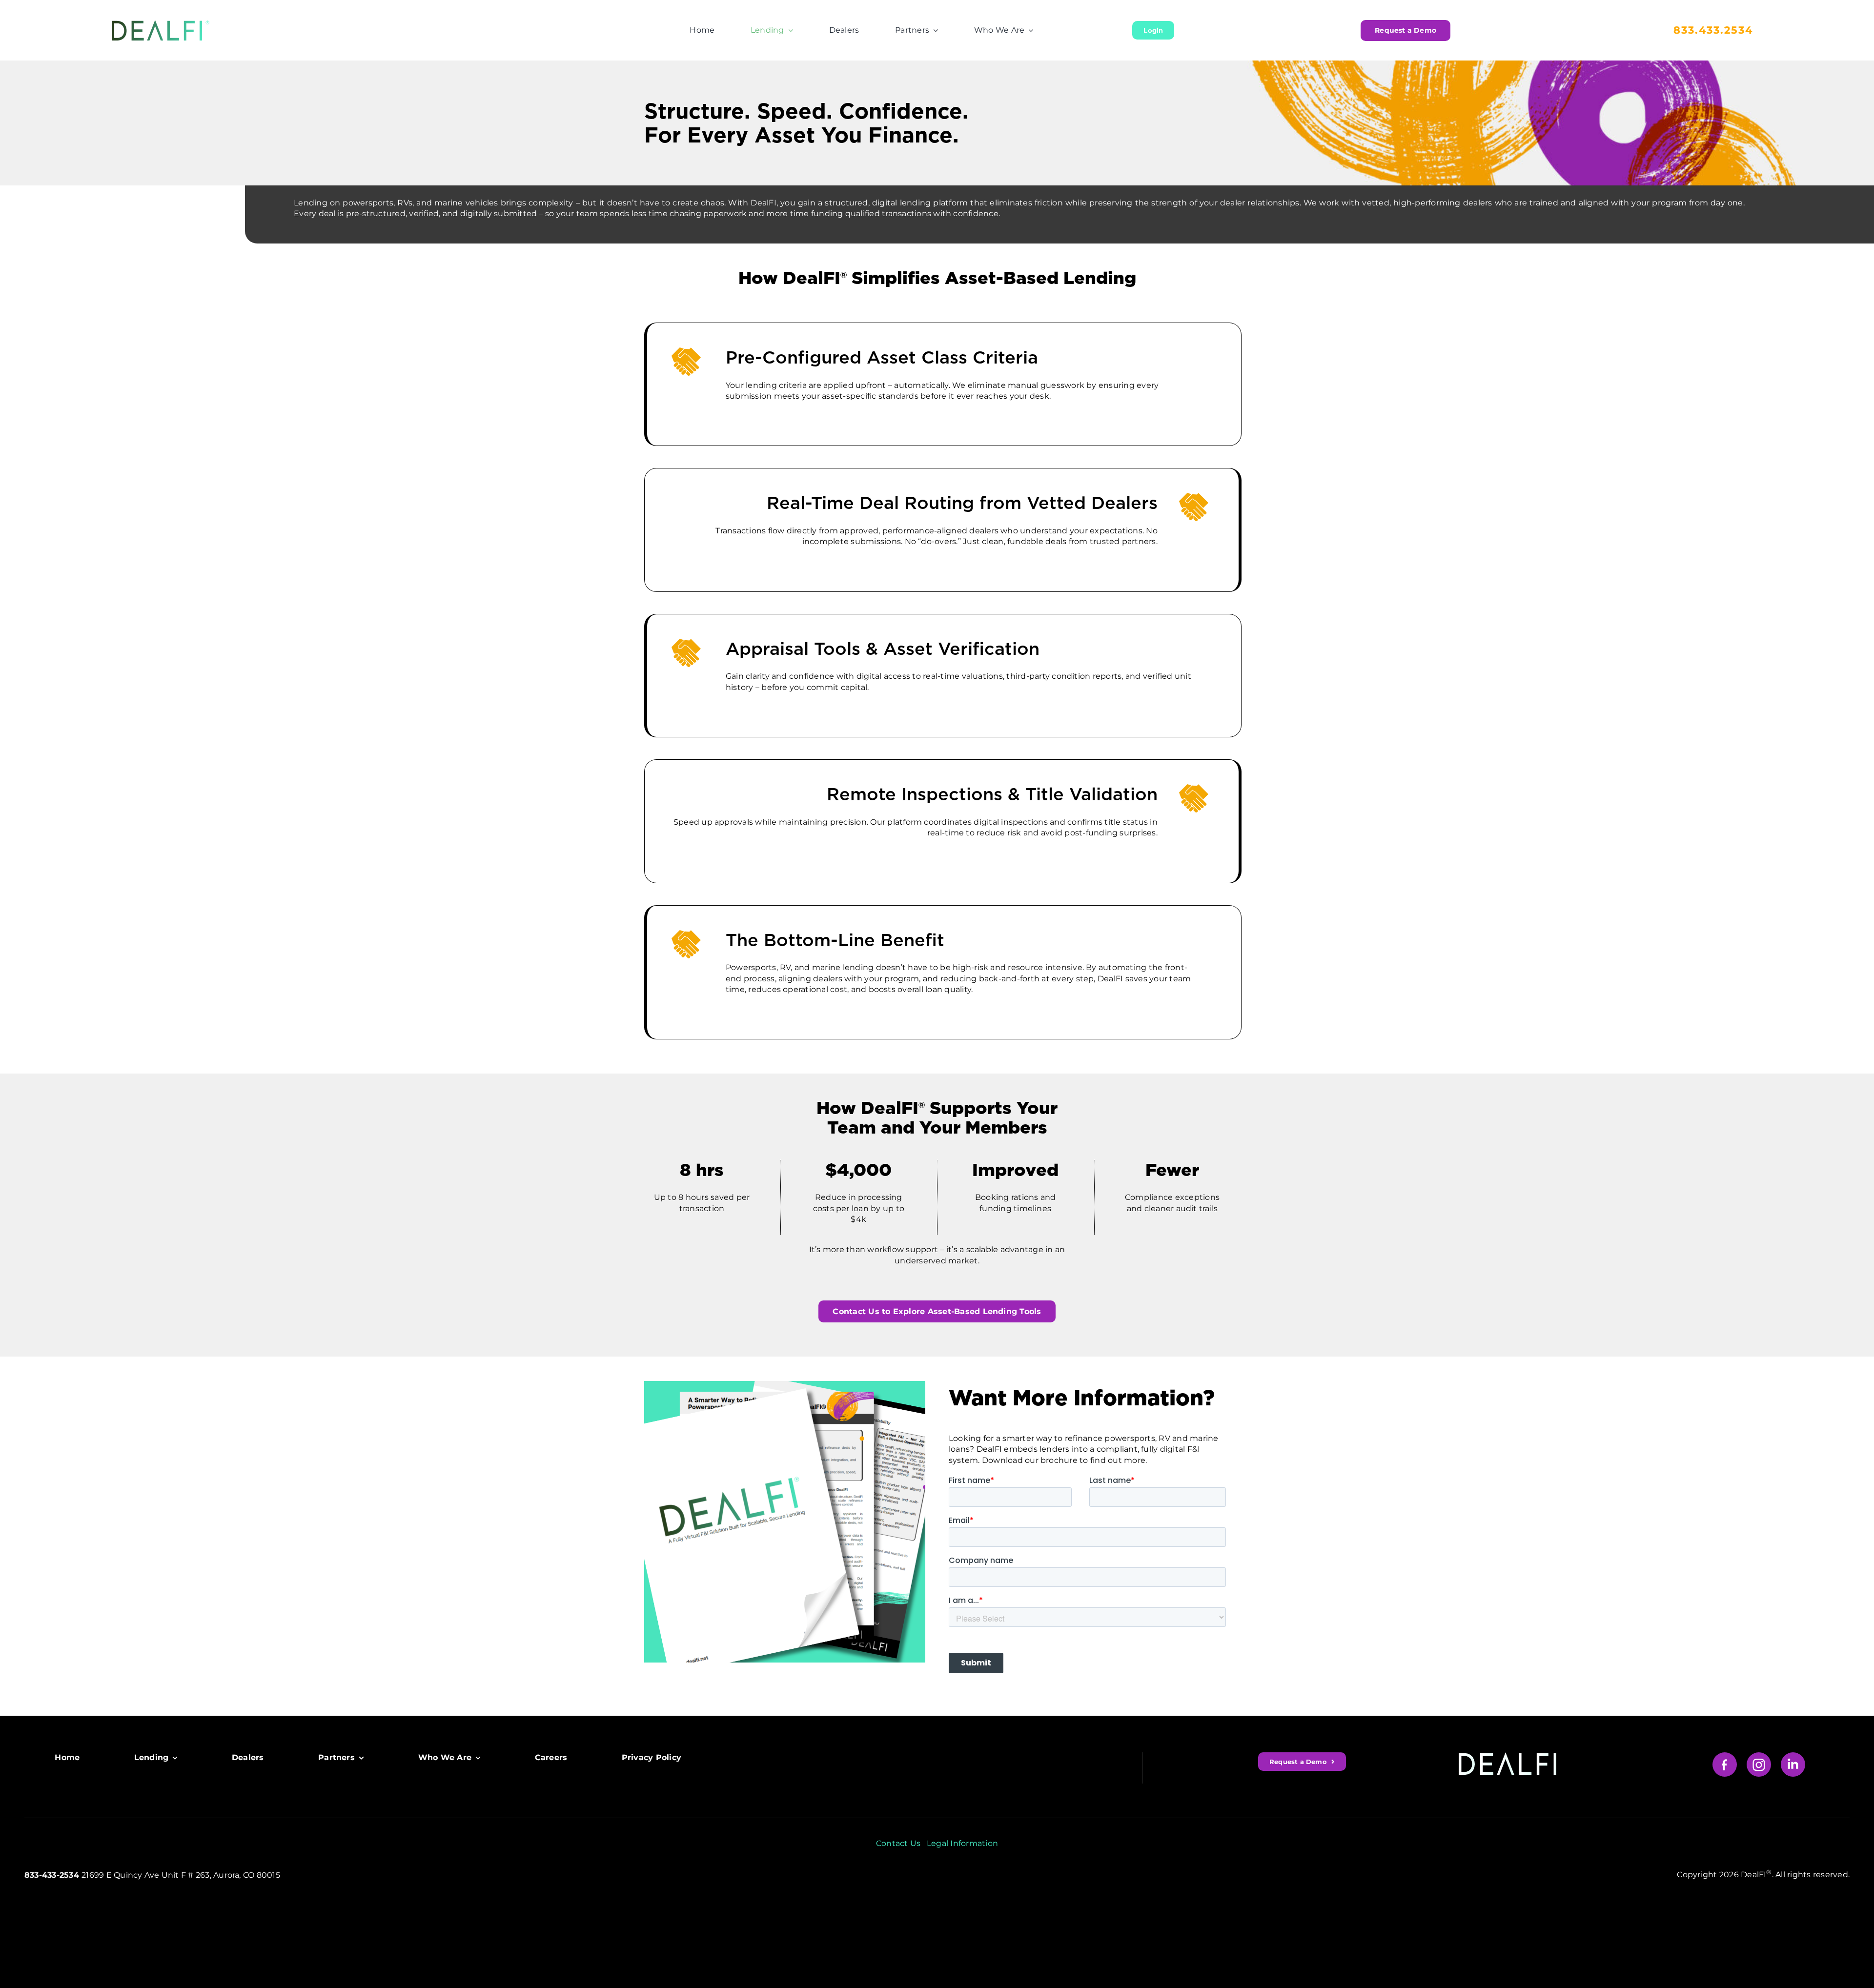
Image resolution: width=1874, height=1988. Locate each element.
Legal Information (962, 1843)
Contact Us (898, 1843)
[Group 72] (1759, 1756)
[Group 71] (1725, 1756)
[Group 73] (1793, 1756)
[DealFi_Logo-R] (161, 24)
